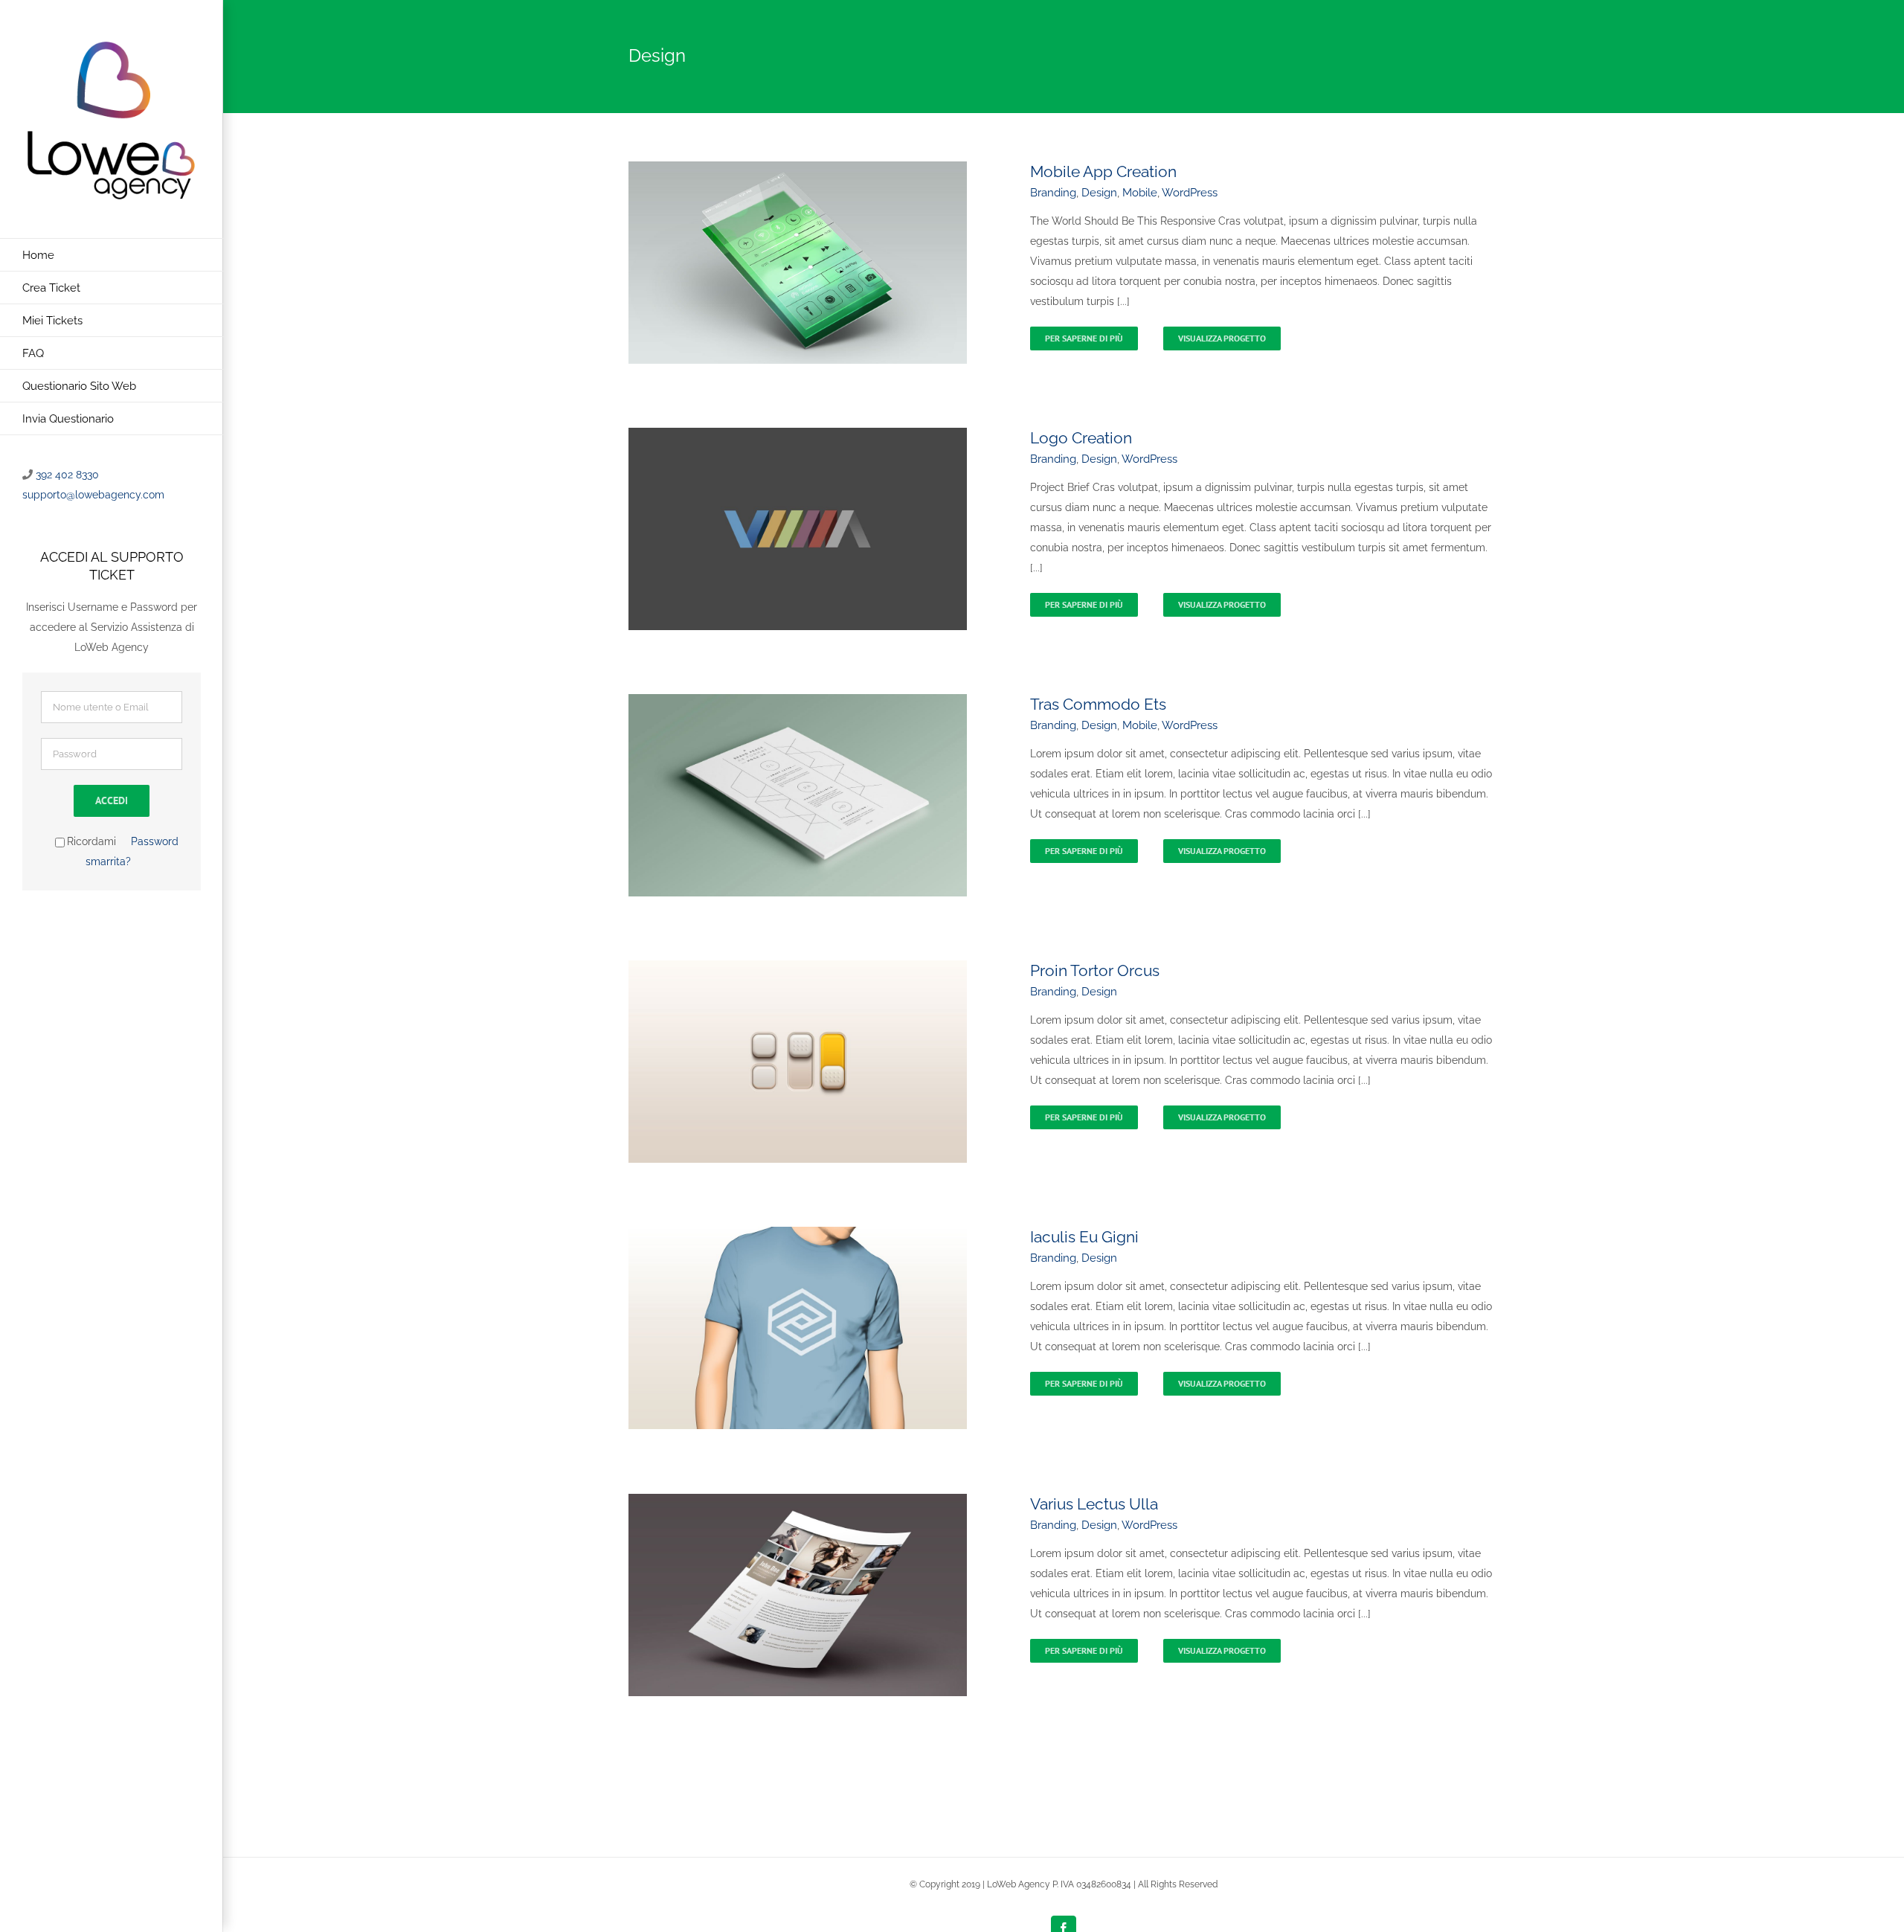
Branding (1053, 193)
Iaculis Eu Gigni (1084, 1237)
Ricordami (91, 841)
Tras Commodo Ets (1098, 704)
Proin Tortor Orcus (1095, 970)
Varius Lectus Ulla (1094, 1504)
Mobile (1140, 193)
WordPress (1190, 193)
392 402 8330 (67, 475)
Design (1099, 193)
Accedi (112, 800)
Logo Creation (1081, 438)
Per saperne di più (1084, 338)
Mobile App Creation (1103, 171)
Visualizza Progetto (1222, 338)
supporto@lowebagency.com (93, 495)
